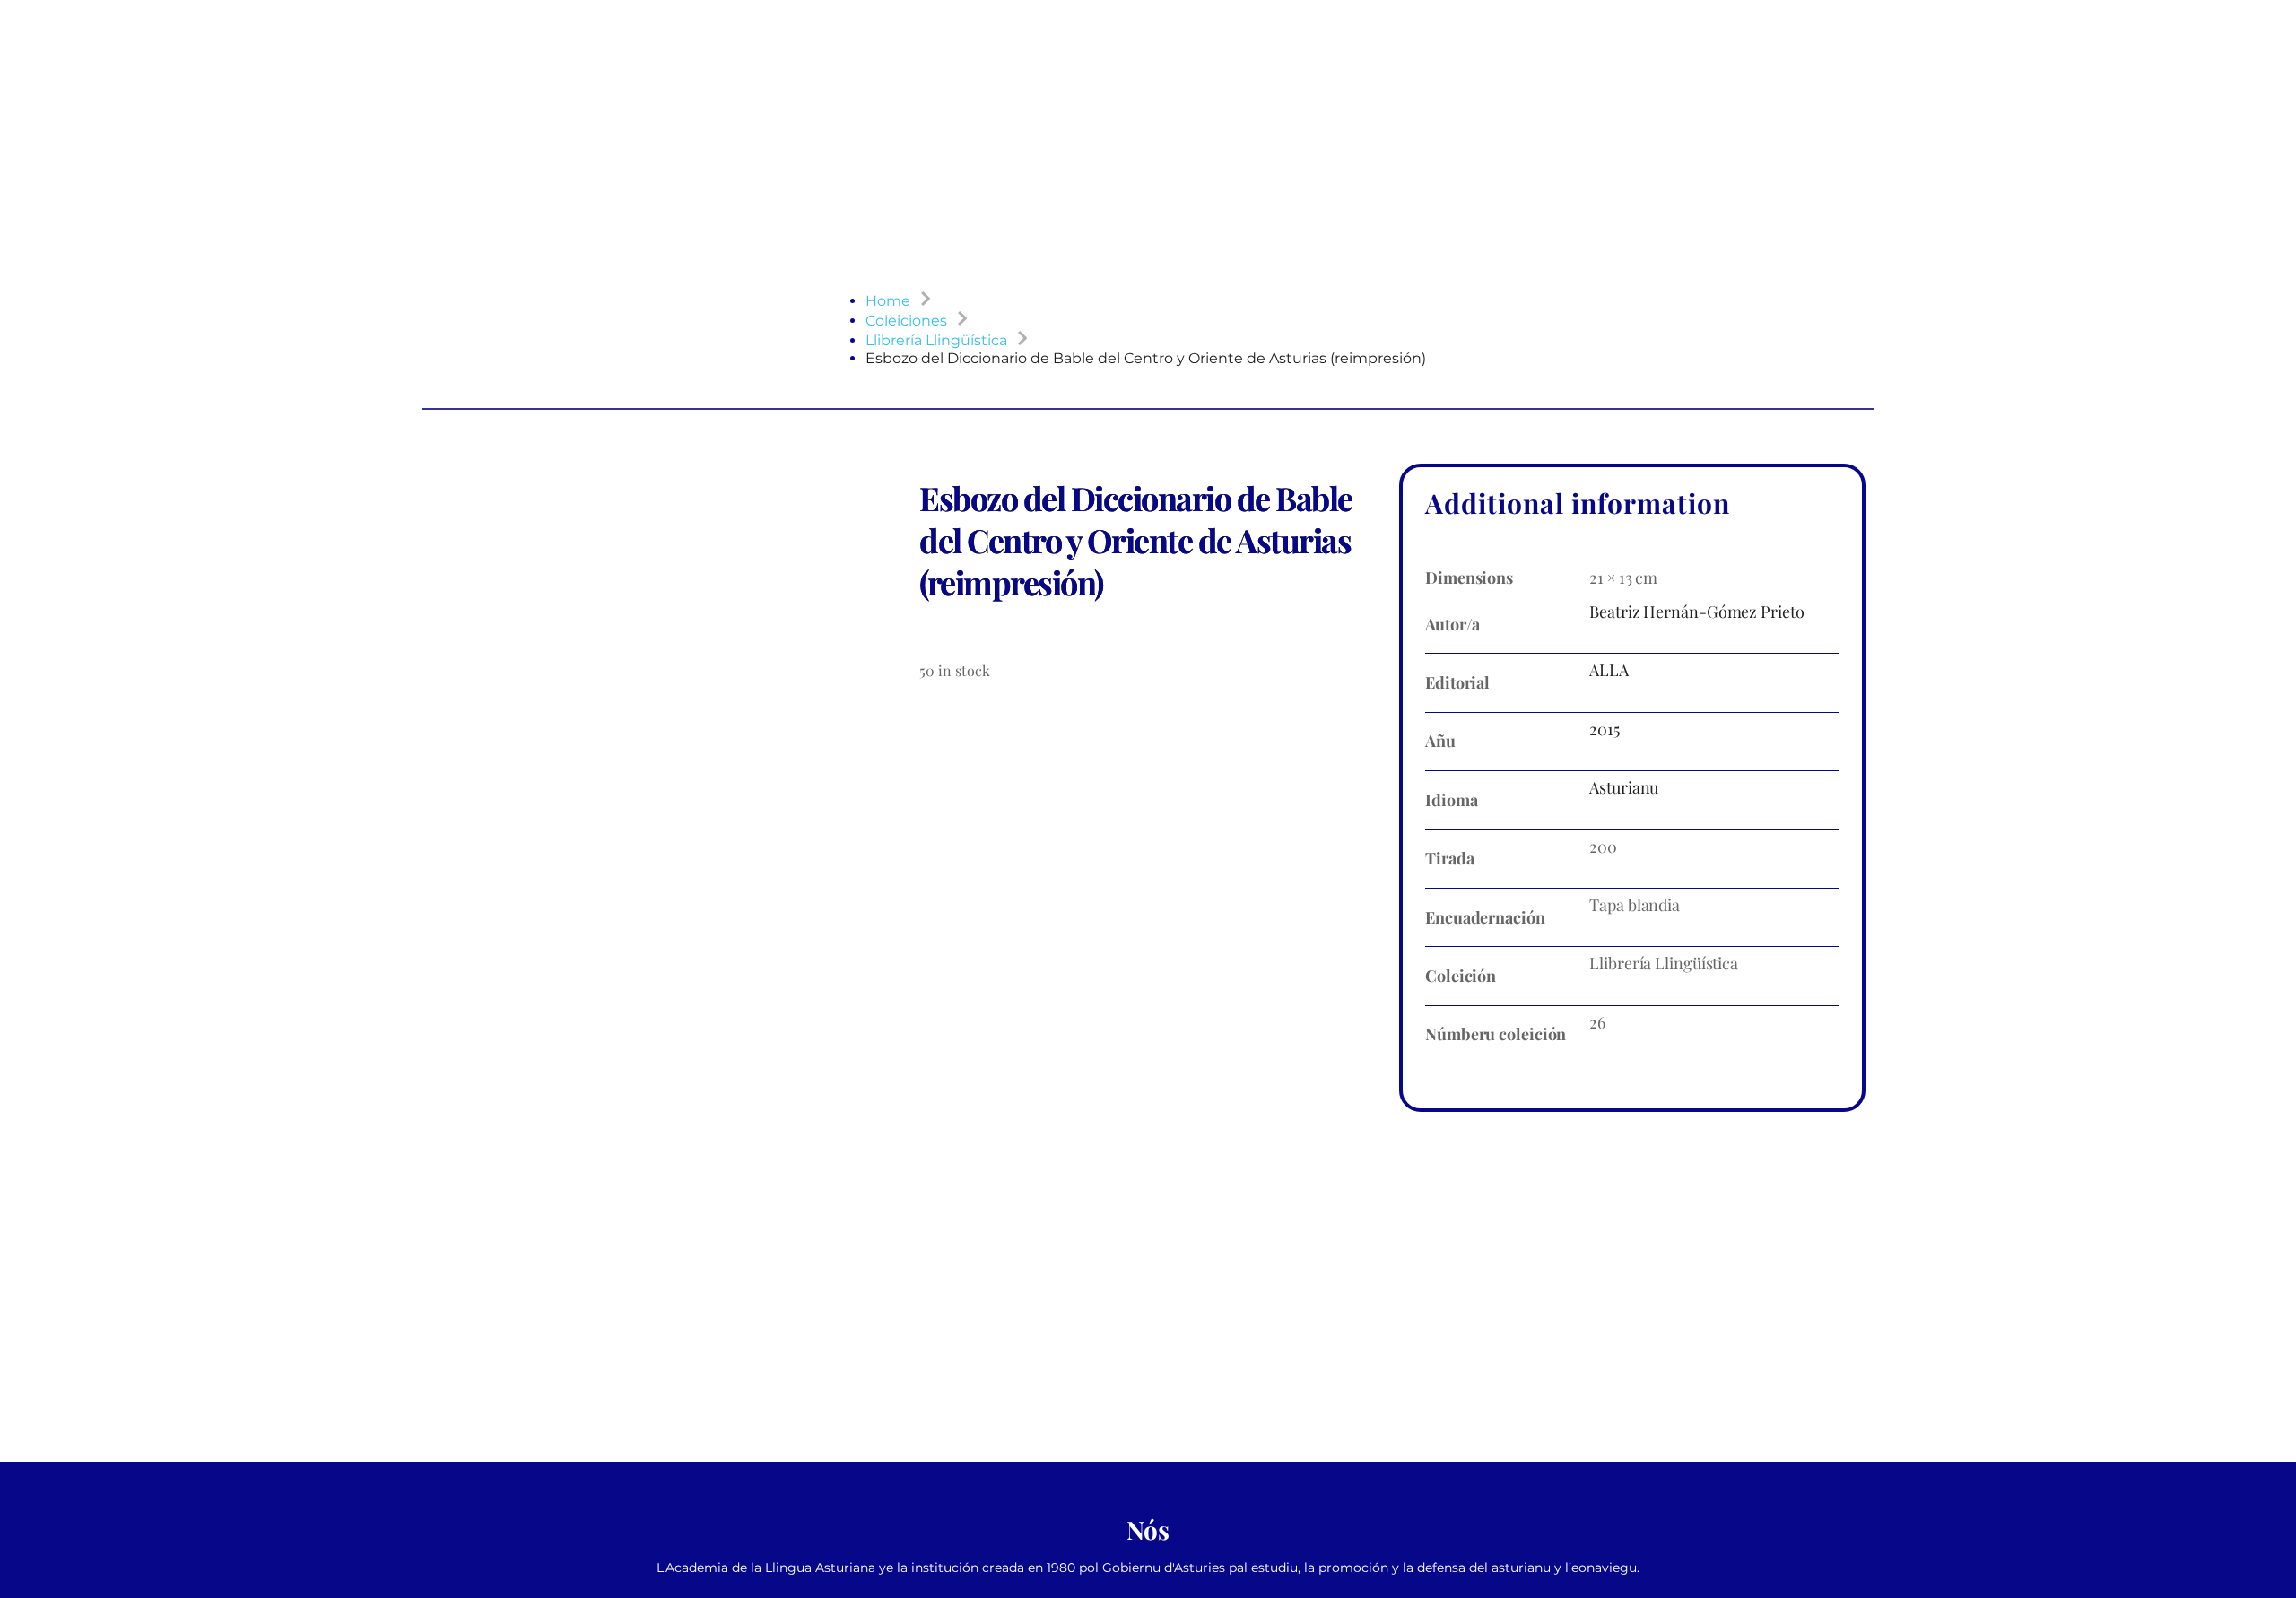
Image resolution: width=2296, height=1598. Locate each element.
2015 (1605, 729)
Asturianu (1624, 787)
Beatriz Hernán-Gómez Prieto (1696, 612)
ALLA (1609, 670)
